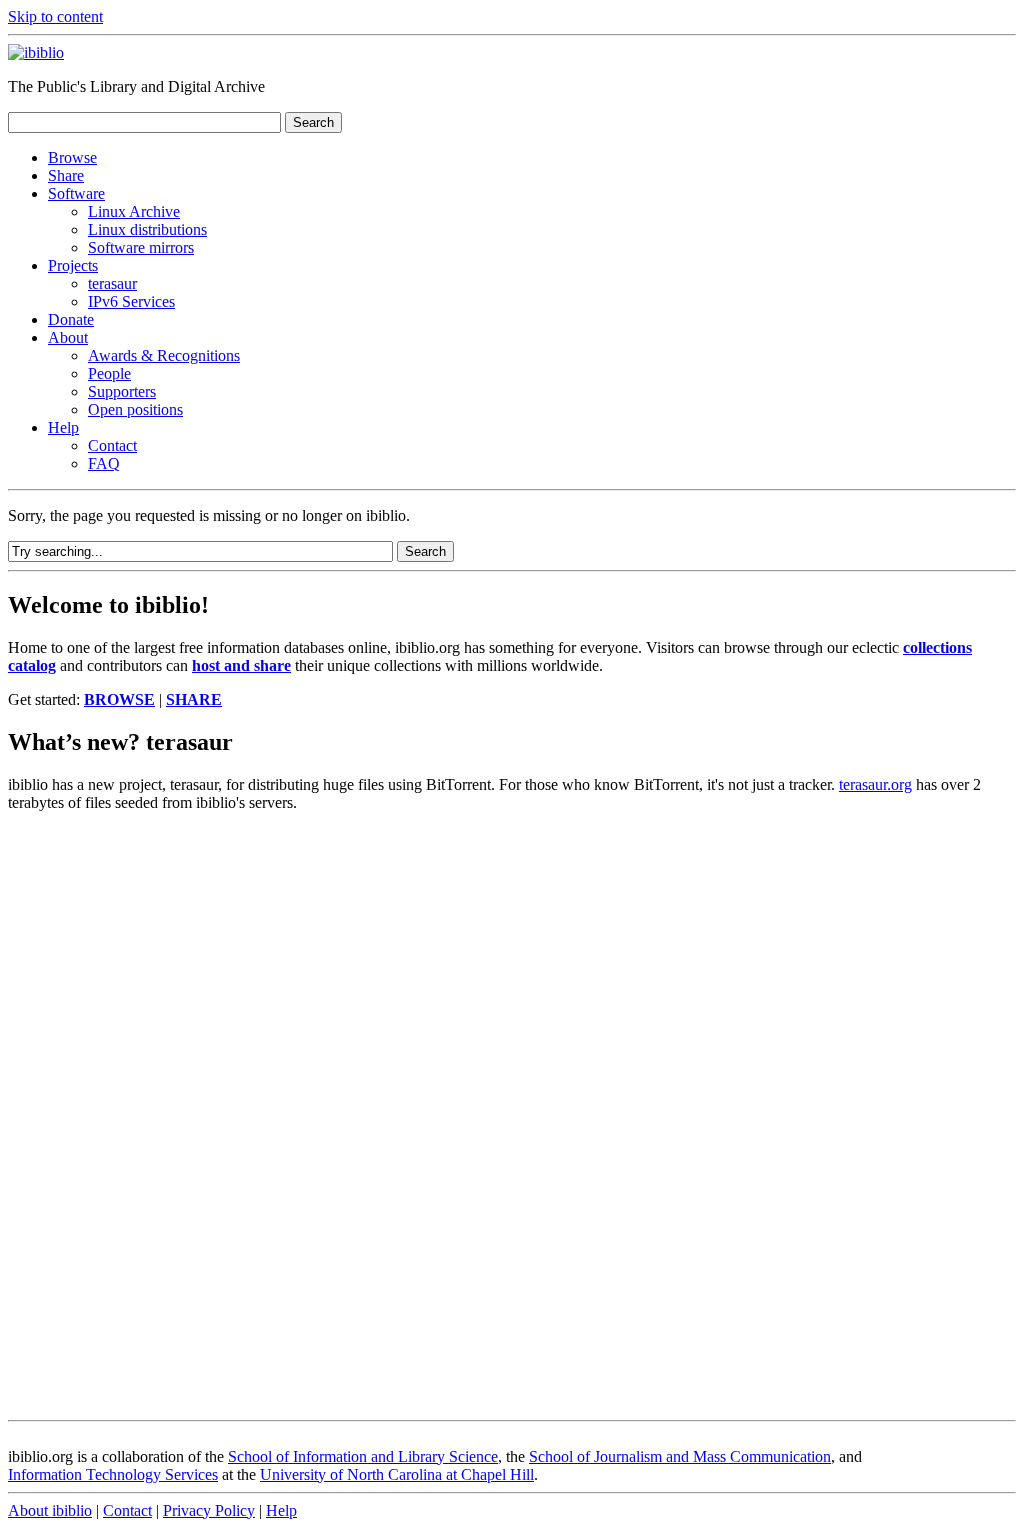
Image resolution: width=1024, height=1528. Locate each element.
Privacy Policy (209, 1510)
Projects (73, 265)
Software (76, 193)
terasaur (112, 283)
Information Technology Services (113, 1474)
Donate (71, 319)
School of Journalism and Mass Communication (680, 1456)
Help (63, 427)
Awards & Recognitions (164, 355)
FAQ (104, 463)
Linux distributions (147, 229)
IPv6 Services (131, 301)
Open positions (135, 409)
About (68, 337)
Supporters (122, 391)
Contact (112, 445)
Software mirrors (141, 247)
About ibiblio (50, 1510)
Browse (72, 157)
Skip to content (55, 16)
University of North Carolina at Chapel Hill (397, 1474)
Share (66, 175)
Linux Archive (134, 211)
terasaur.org (875, 784)
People (109, 373)
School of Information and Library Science (363, 1456)
